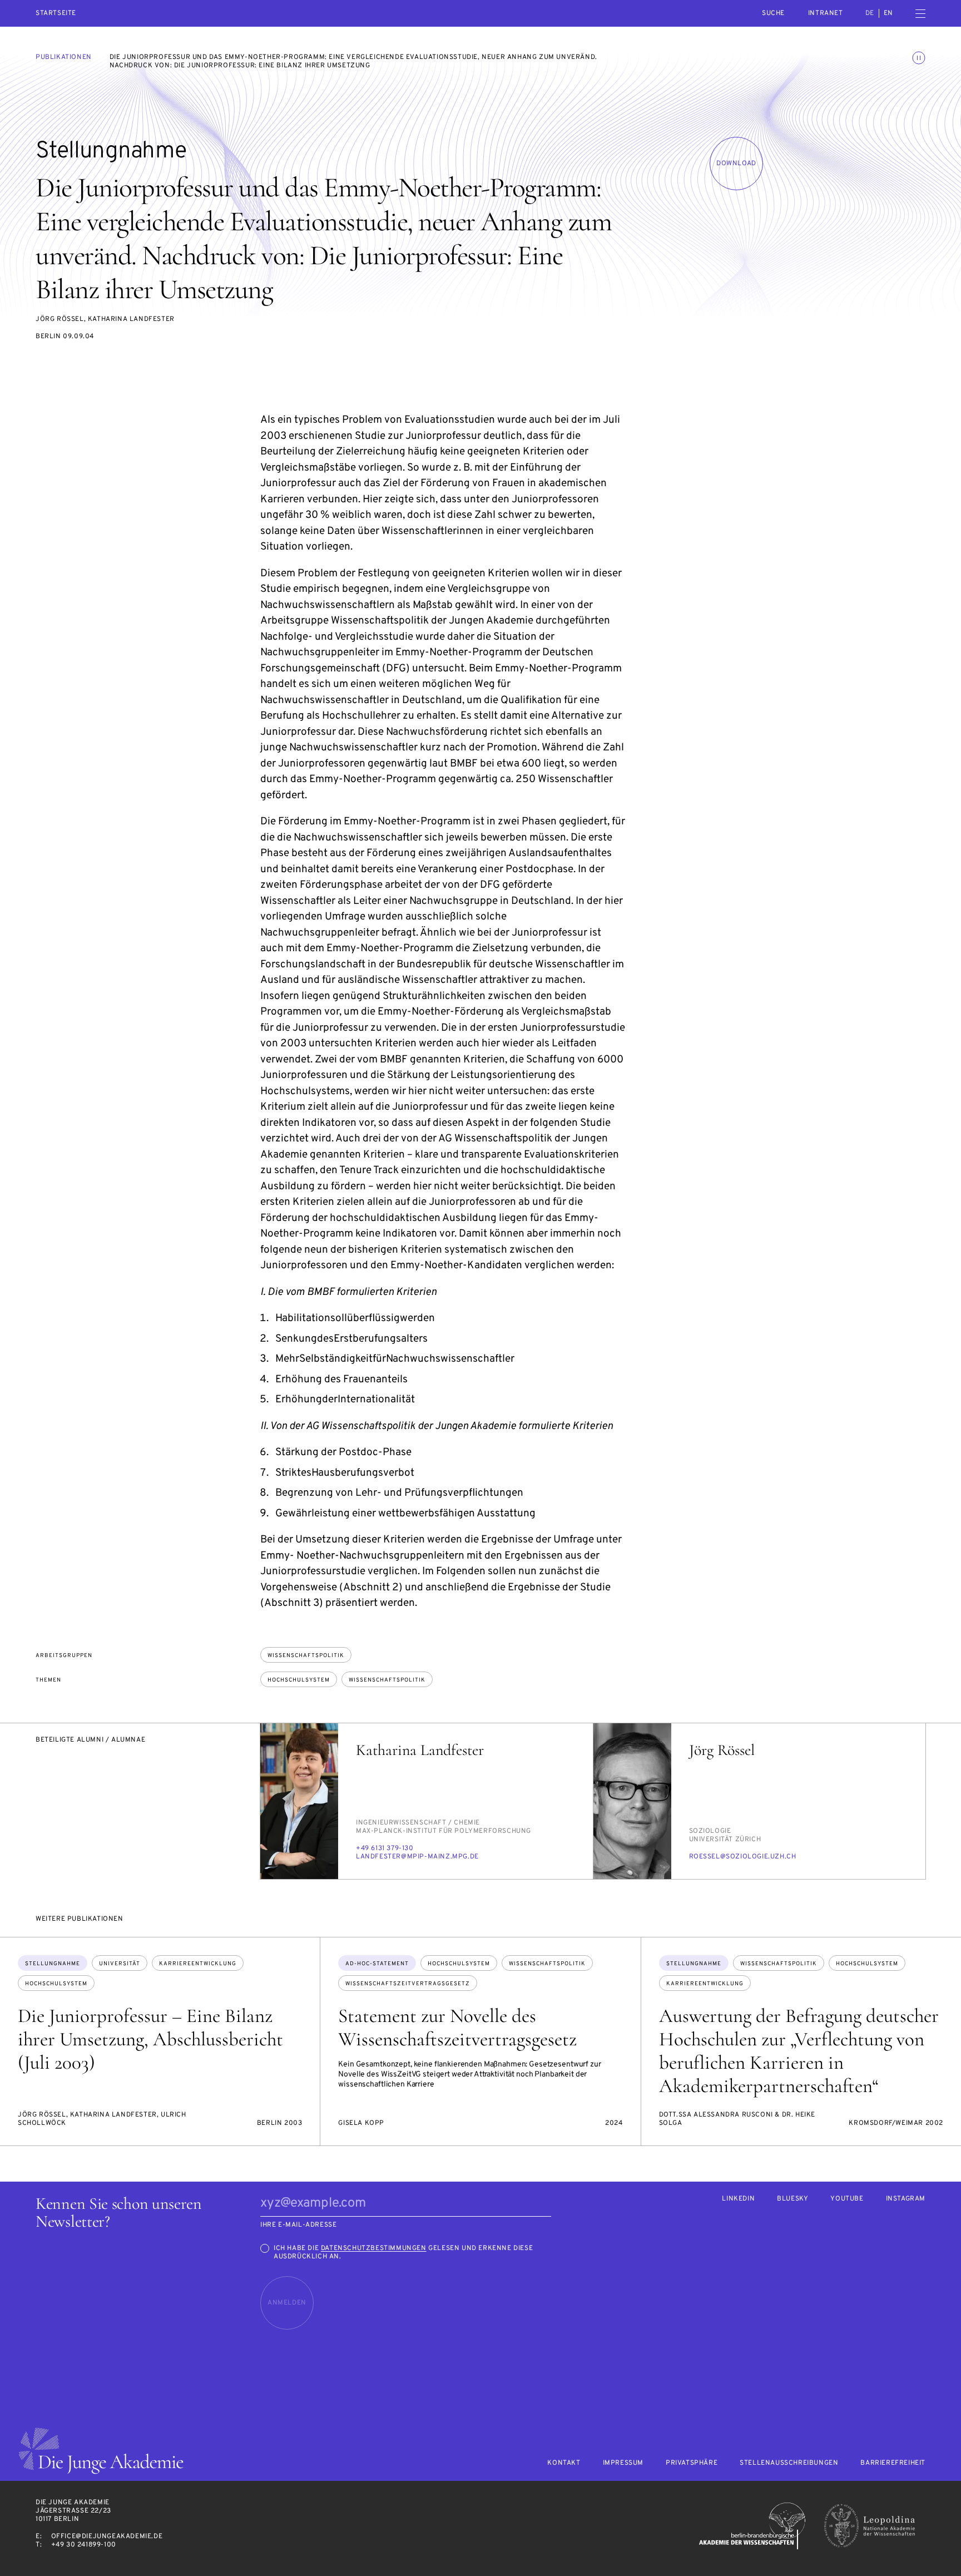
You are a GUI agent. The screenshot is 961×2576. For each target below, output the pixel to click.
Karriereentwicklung (198, 1964)
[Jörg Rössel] (632, 1801)
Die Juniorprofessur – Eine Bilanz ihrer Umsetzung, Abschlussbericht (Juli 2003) (150, 2039)
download (736, 164)
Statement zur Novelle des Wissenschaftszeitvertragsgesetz (457, 2028)
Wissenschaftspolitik (306, 1656)
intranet (826, 13)
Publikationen (64, 57)
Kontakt (564, 2463)
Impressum (623, 2463)
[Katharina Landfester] (299, 1801)
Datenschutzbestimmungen (374, 2248)
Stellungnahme (53, 1964)
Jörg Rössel (722, 1750)
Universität (120, 1964)
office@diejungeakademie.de (107, 2537)
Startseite (56, 14)
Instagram (906, 2199)
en (888, 13)
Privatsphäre (692, 2463)
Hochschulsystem (299, 1680)
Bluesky (792, 2199)
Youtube (847, 2199)
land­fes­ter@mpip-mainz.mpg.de (417, 1857)
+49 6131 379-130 (385, 1848)
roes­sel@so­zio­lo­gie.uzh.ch (743, 1857)
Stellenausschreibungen (789, 2463)
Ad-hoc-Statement (377, 1964)
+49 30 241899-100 (84, 2545)
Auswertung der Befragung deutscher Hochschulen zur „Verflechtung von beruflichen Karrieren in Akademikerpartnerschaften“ (799, 2051)
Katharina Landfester (420, 1750)
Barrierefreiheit (893, 2463)
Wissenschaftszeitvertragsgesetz (408, 1984)
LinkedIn (738, 2199)
